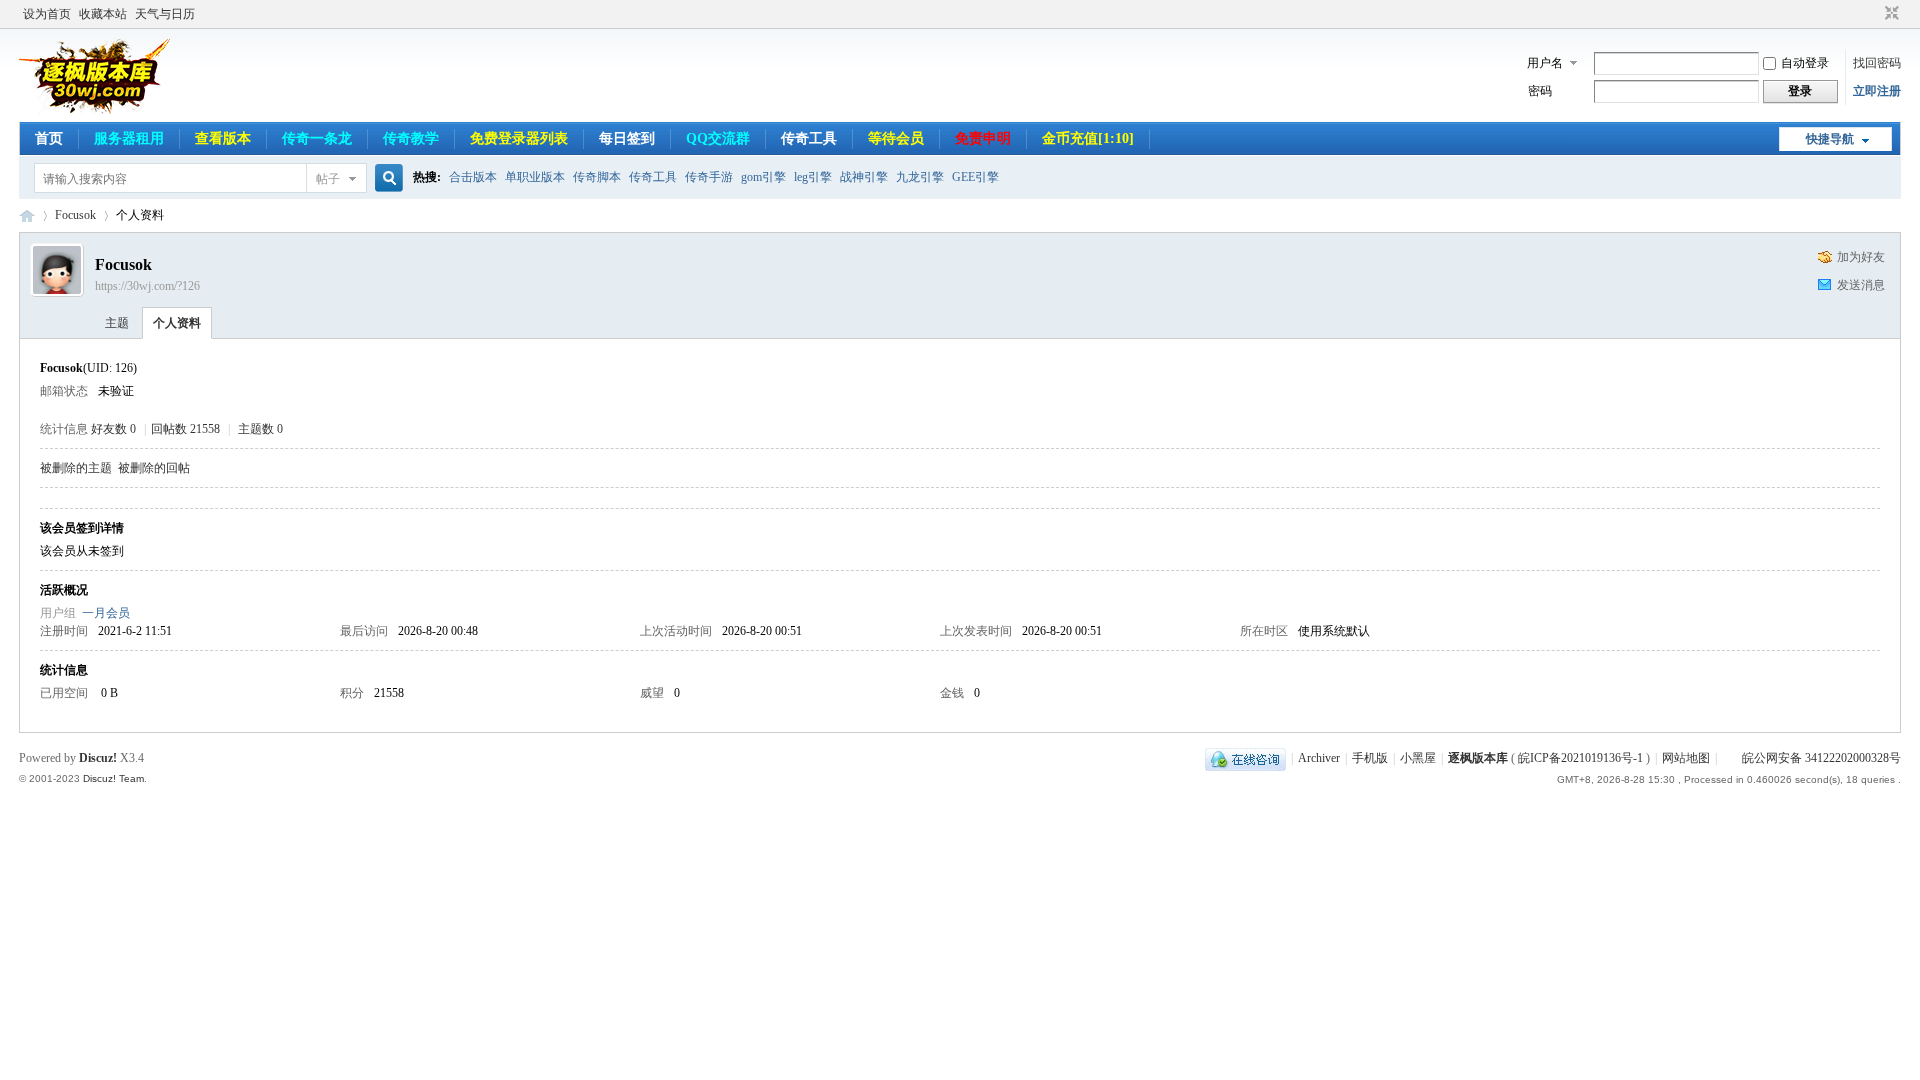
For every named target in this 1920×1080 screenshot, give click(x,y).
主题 (117, 323)
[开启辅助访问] (1873, 14)
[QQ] (1245, 758)
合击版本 (473, 177)
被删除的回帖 (154, 468)
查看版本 (223, 138)
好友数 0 (113, 429)
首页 (49, 138)
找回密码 (1877, 63)
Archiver (1319, 758)
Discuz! (98, 758)
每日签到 (627, 138)
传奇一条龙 (317, 138)
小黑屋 (1418, 758)
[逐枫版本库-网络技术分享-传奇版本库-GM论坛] (95, 110)
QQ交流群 (718, 138)
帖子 (328, 179)
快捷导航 (1830, 139)
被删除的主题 (76, 468)
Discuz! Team (113, 778)
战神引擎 (864, 177)
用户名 (1545, 63)
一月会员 (106, 613)
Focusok (75, 215)
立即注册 (1877, 91)
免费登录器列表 (519, 138)
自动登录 (1805, 63)
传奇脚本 (597, 177)
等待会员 (896, 138)
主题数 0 (260, 429)
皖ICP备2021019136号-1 (1580, 758)
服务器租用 (129, 138)
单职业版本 (535, 177)
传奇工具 (809, 138)
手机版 (1370, 758)
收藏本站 (103, 14)
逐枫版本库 (1478, 758)
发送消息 (1861, 285)
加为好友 (1861, 257)
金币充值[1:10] (1088, 138)
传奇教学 (411, 138)
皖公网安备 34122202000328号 (1821, 758)
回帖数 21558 (185, 429)
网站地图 (1686, 758)
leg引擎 (813, 177)
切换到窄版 (1889, 14)
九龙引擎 (920, 177)
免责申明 (983, 138)
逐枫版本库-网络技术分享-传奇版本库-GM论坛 (27, 215)
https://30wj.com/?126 (147, 286)
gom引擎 (763, 177)
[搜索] (386, 178)
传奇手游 (709, 177)
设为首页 (47, 14)
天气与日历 (165, 14)
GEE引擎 (975, 177)
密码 (1540, 91)
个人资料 (177, 323)
